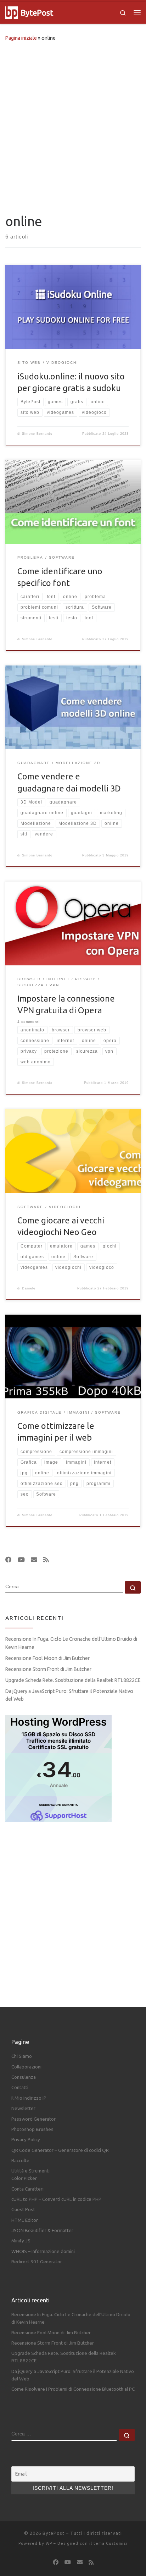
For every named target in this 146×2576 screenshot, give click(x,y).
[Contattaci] (34, 1560)
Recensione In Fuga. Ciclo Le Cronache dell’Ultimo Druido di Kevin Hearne (71, 1643)
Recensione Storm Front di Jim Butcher (48, 1669)
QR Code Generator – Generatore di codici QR (60, 2150)
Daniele (29, 1288)
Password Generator (33, 2119)
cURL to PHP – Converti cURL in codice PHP (56, 2199)
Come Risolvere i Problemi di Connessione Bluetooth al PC (73, 2389)
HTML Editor (25, 2220)
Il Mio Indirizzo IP (29, 2098)
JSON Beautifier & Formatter (42, 2230)
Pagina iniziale (21, 38)
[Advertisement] (73, 126)
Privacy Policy (26, 2139)
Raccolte (20, 2160)
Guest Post (23, 2209)
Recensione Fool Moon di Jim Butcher (47, 1658)
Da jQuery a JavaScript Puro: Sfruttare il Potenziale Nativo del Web (69, 1695)
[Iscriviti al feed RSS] (46, 1560)
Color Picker (24, 2178)
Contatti (20, 2087)
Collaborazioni (26, 2067)
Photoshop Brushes (32, 2129)
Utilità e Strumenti (30, 2171)
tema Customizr (111, 2543)
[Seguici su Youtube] (21, 1560)
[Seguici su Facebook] (9, 1560)
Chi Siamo (22, 2056)
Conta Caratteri (27, 2189)
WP (49, 2543)
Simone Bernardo (37, 434)
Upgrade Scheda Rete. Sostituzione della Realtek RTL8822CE (73, 1680)
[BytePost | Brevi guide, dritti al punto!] (12, 12)
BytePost (54, 2533)
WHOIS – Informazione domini (43, 2251)
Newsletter (23, 2108)
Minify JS (21, 2241)
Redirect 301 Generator (37, 2262)
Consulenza (24, 2077)
